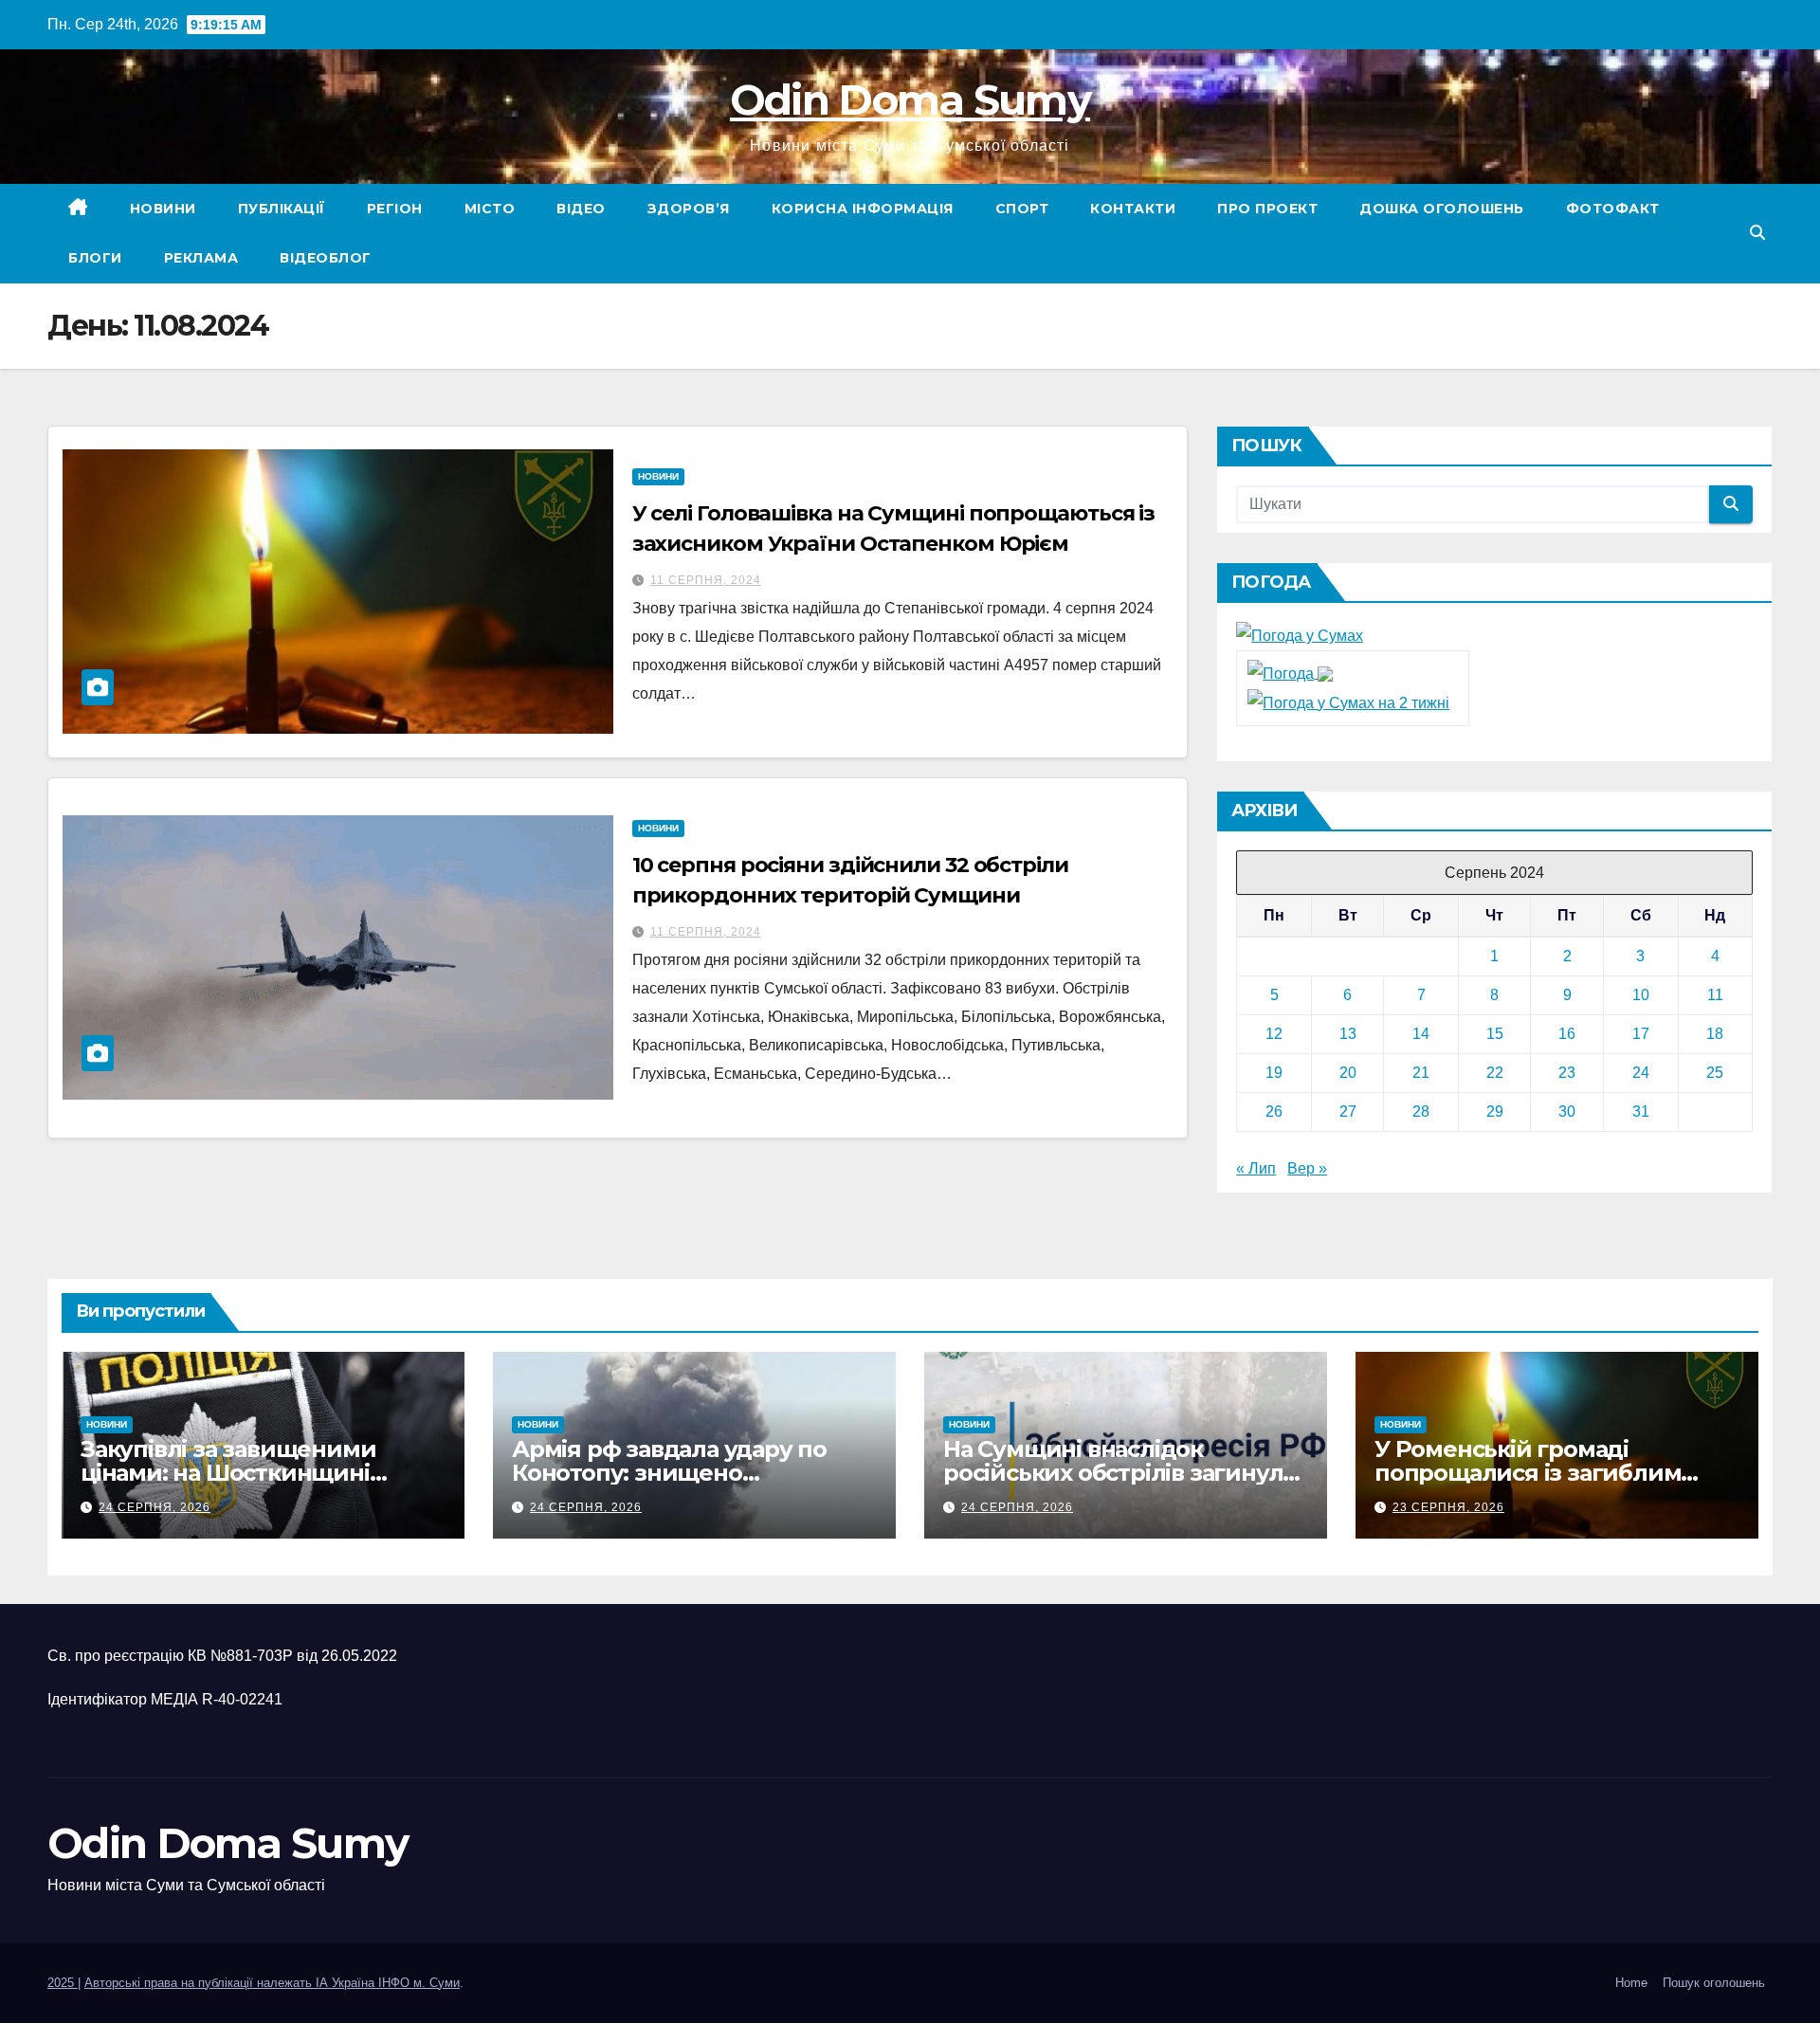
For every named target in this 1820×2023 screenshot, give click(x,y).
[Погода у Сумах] (1300, 636)
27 (1348, 1112)
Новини (163, 209)
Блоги (95, 258)
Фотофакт (1613, 209)
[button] (1757, 233)
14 (1421, 1034)
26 (1274, 1112)
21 (1421, 1073)
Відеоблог (326, 258)
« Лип (1256, 1168)
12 (1274, 1034)
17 (1641, 1034)
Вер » (1307, 1168)
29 (1495, 1112)
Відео (581, 209)
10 (1641, 995)
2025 (63, 1983)
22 (1495, 1073)
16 (1567, 1034)
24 (1641, 1073)
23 (1567, 1073)
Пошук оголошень (1714, 1983)
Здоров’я (689, 209)
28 (1421, 1112)
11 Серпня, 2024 (706, 580)
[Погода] (1290, 673)
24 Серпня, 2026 (155, 1507)
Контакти (1133, 209)
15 (1495, 1034)
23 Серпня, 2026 (1448, 1507)
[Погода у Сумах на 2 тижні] (1348, 702)
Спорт (1022, 209)
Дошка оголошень (1442, 209)
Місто (490, 209)
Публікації (282, 209)
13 (1348, 1034)
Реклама (201, 258)
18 (1715, 1034)
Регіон (395, 209)
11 (1715, 995)
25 (1715, 1073)
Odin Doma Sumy (910, 100)
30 (1567, 1112)
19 (1274, 1073)
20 (1348, 1073)
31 (1641, 1112)
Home (1631, 1983)
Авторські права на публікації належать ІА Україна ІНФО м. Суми (272, 1983)
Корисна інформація (863, 209)
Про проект (1267, 209)
